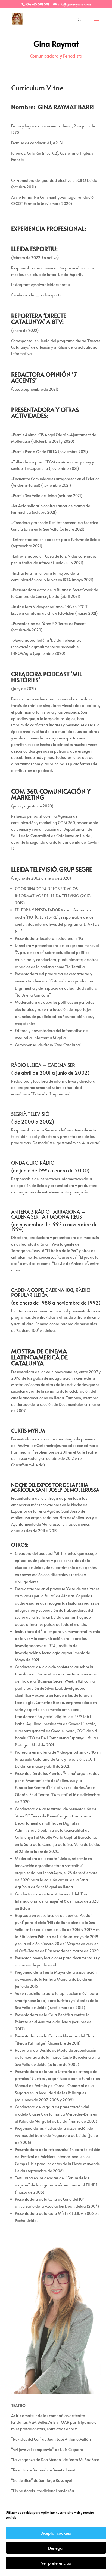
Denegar (56, 2548)
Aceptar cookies (56, 2533)
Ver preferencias (56, 2563)
